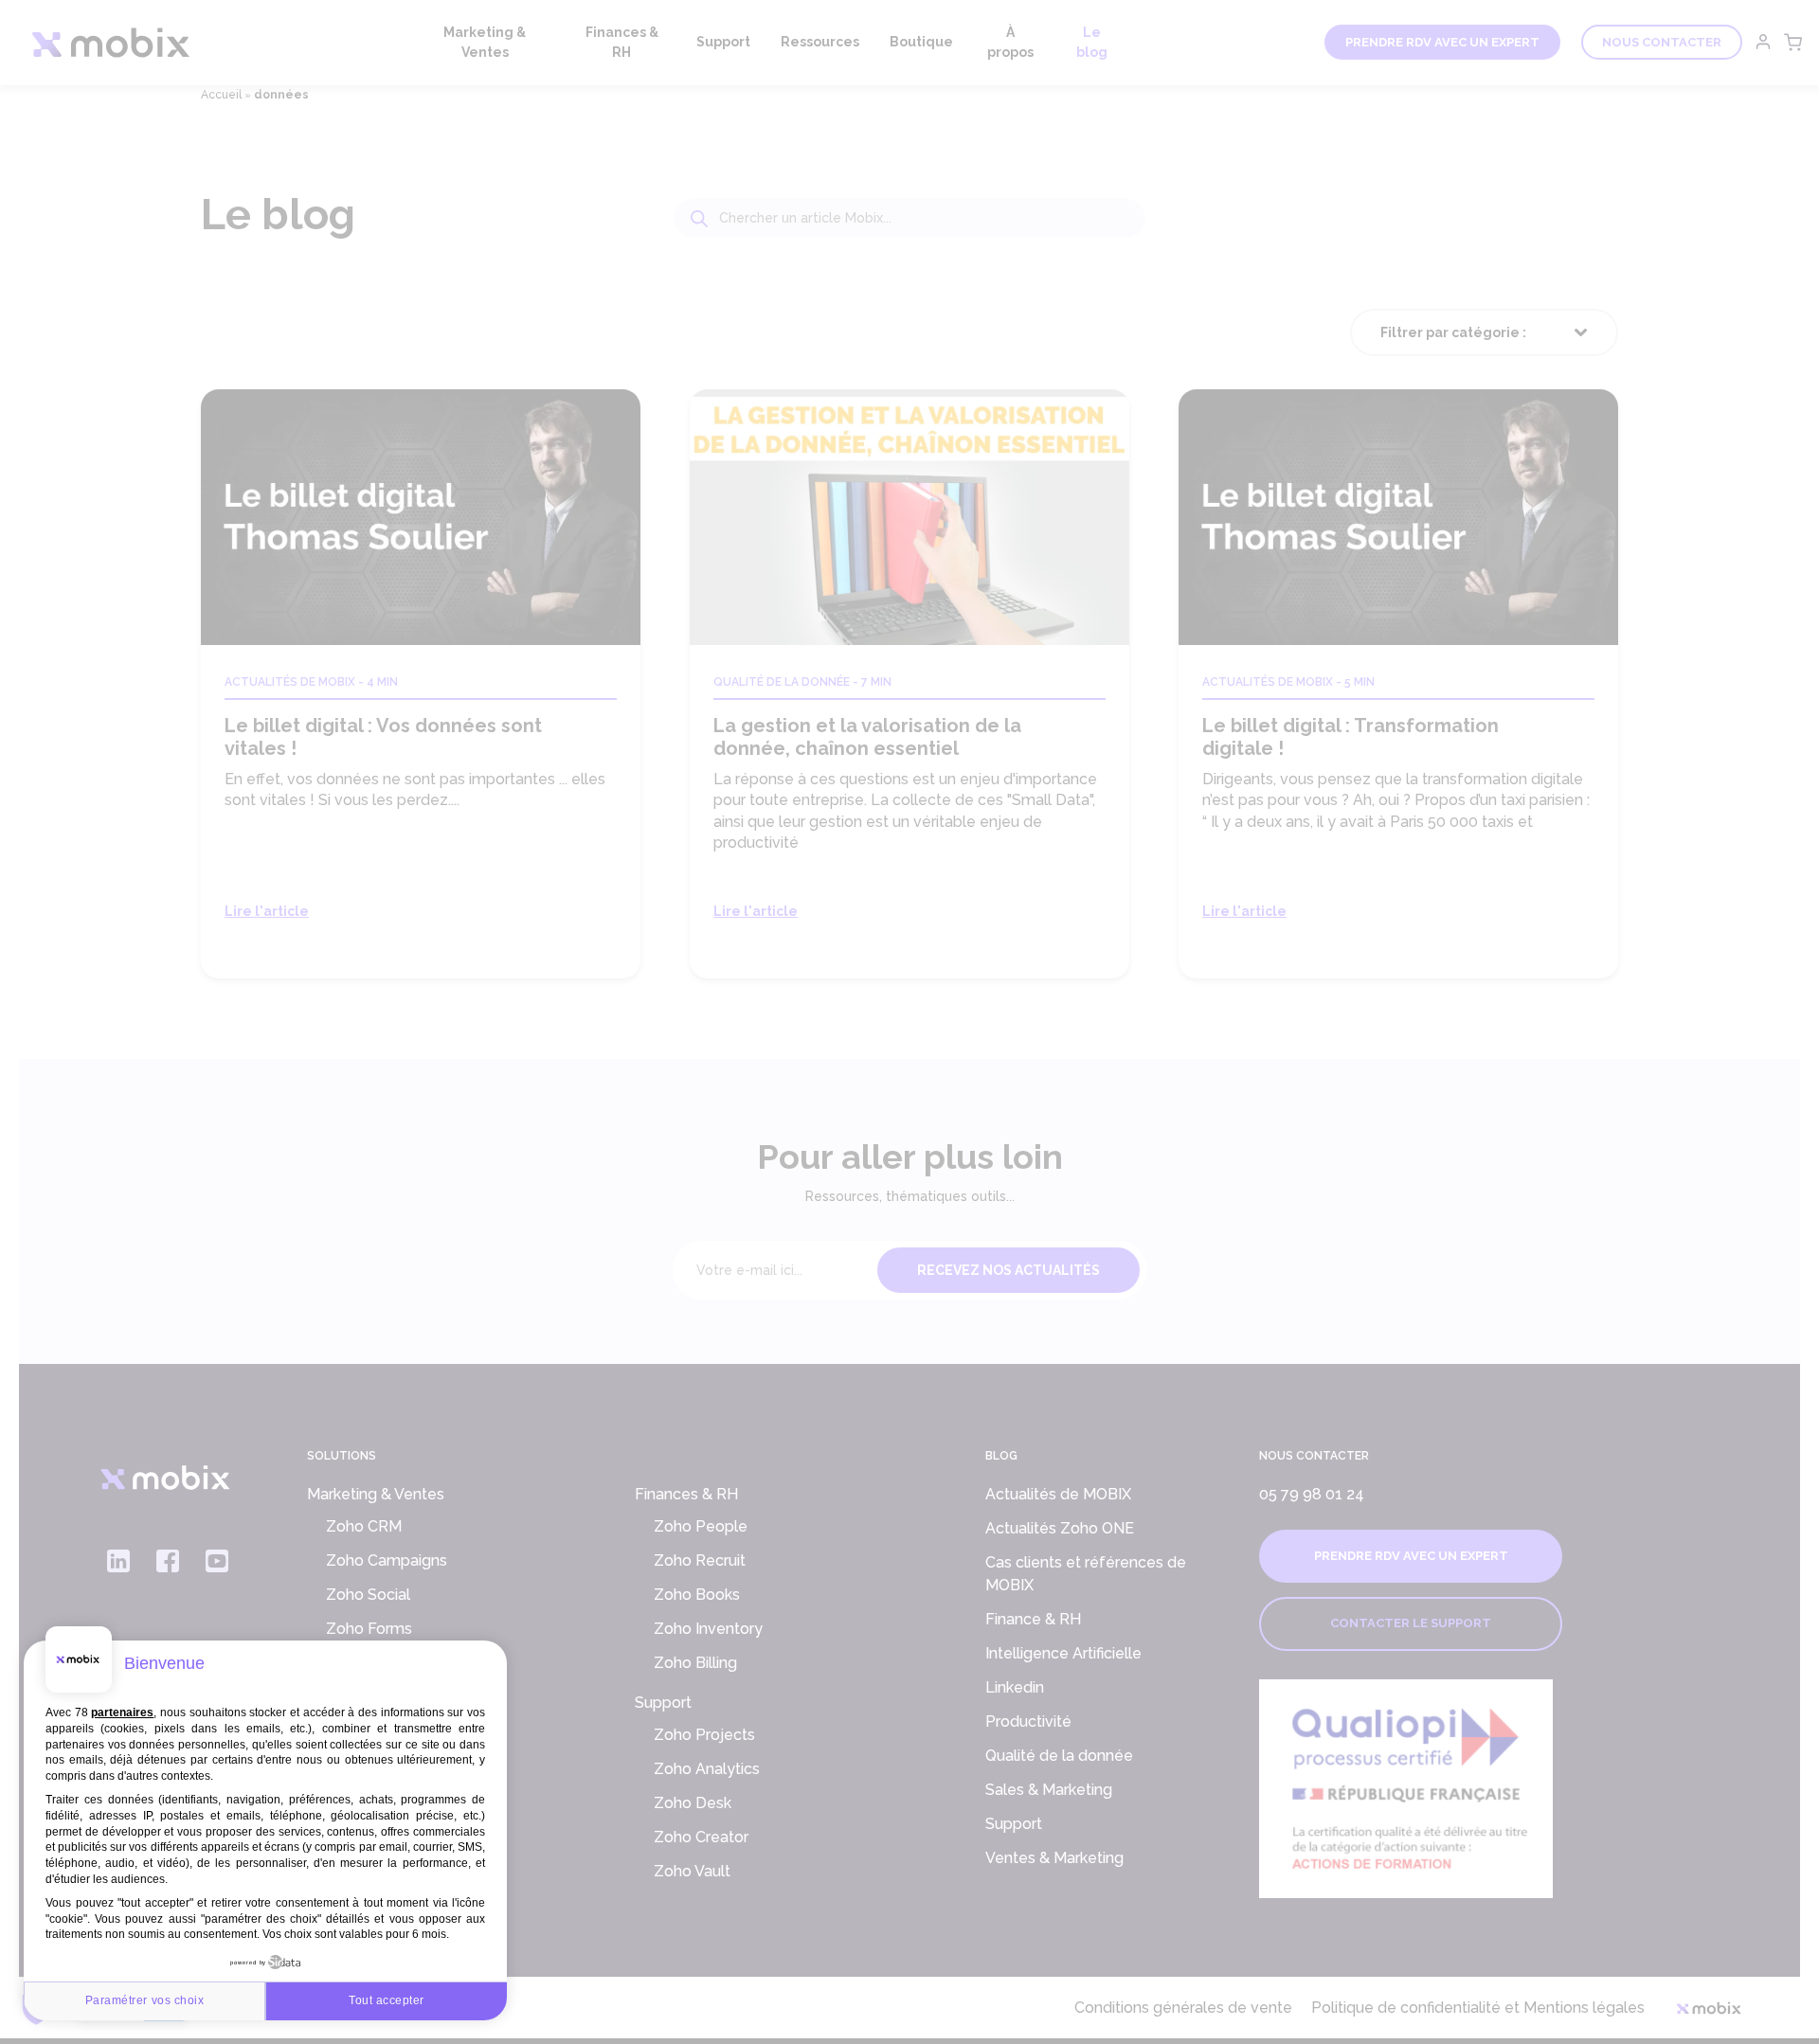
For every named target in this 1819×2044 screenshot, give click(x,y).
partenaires (122, 1712)
